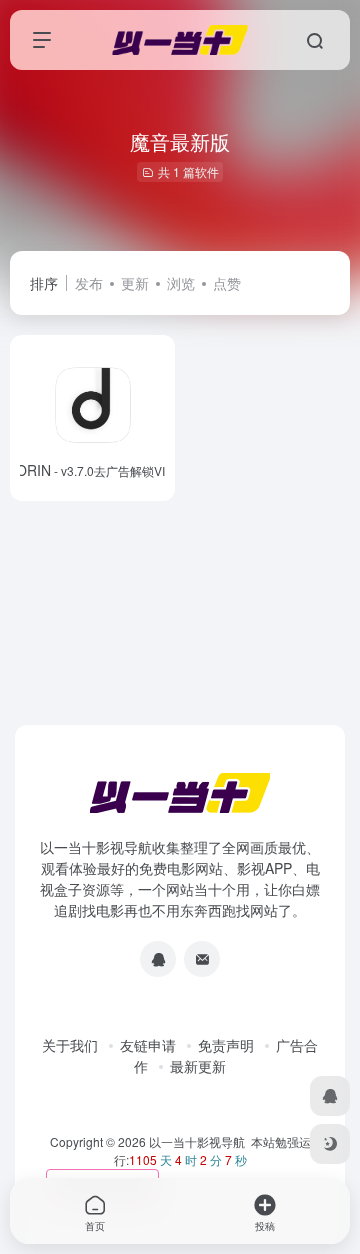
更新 (135, 283)
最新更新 (198, 1066)
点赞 (227, 283)
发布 (89, 283)
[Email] (202, 959)
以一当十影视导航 (197, 1141)
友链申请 (148, 1045)
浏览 (181, 283)
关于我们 (70, 1045)
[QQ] (158, 959)
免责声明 (226, 1045)
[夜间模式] (330, 1144)
